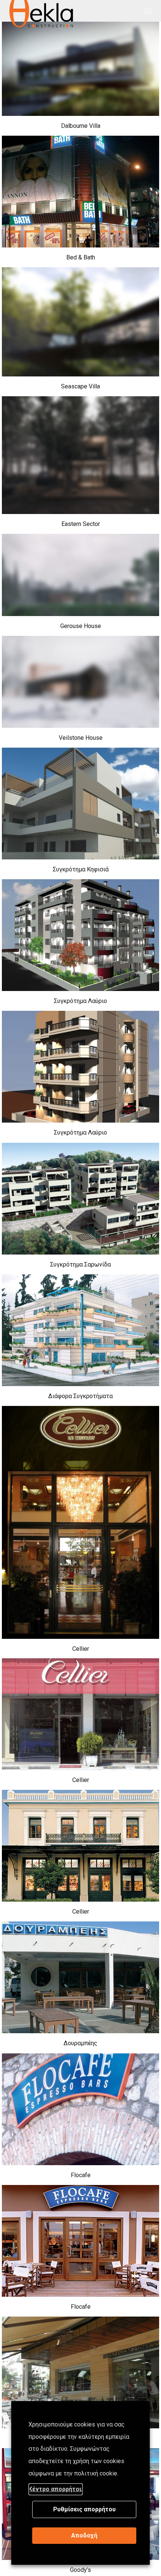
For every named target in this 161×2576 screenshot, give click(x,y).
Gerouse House (81, 626)
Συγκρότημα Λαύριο (80, 1001)
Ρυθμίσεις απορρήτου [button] (84, 2509)
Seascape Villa (80, 386)
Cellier (81, 1649)
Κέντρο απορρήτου (56, 2489)
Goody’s (80, 2570)
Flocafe (81, 2175)
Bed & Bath (81, 257)
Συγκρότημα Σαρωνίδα (80, 1264)
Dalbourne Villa (81, 126)
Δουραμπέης (80, 2043)
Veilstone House (81, 738)
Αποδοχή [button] (84, 2535)
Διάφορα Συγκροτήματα (80, 1396)
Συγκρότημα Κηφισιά (81, 869)
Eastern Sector (81, 524)
